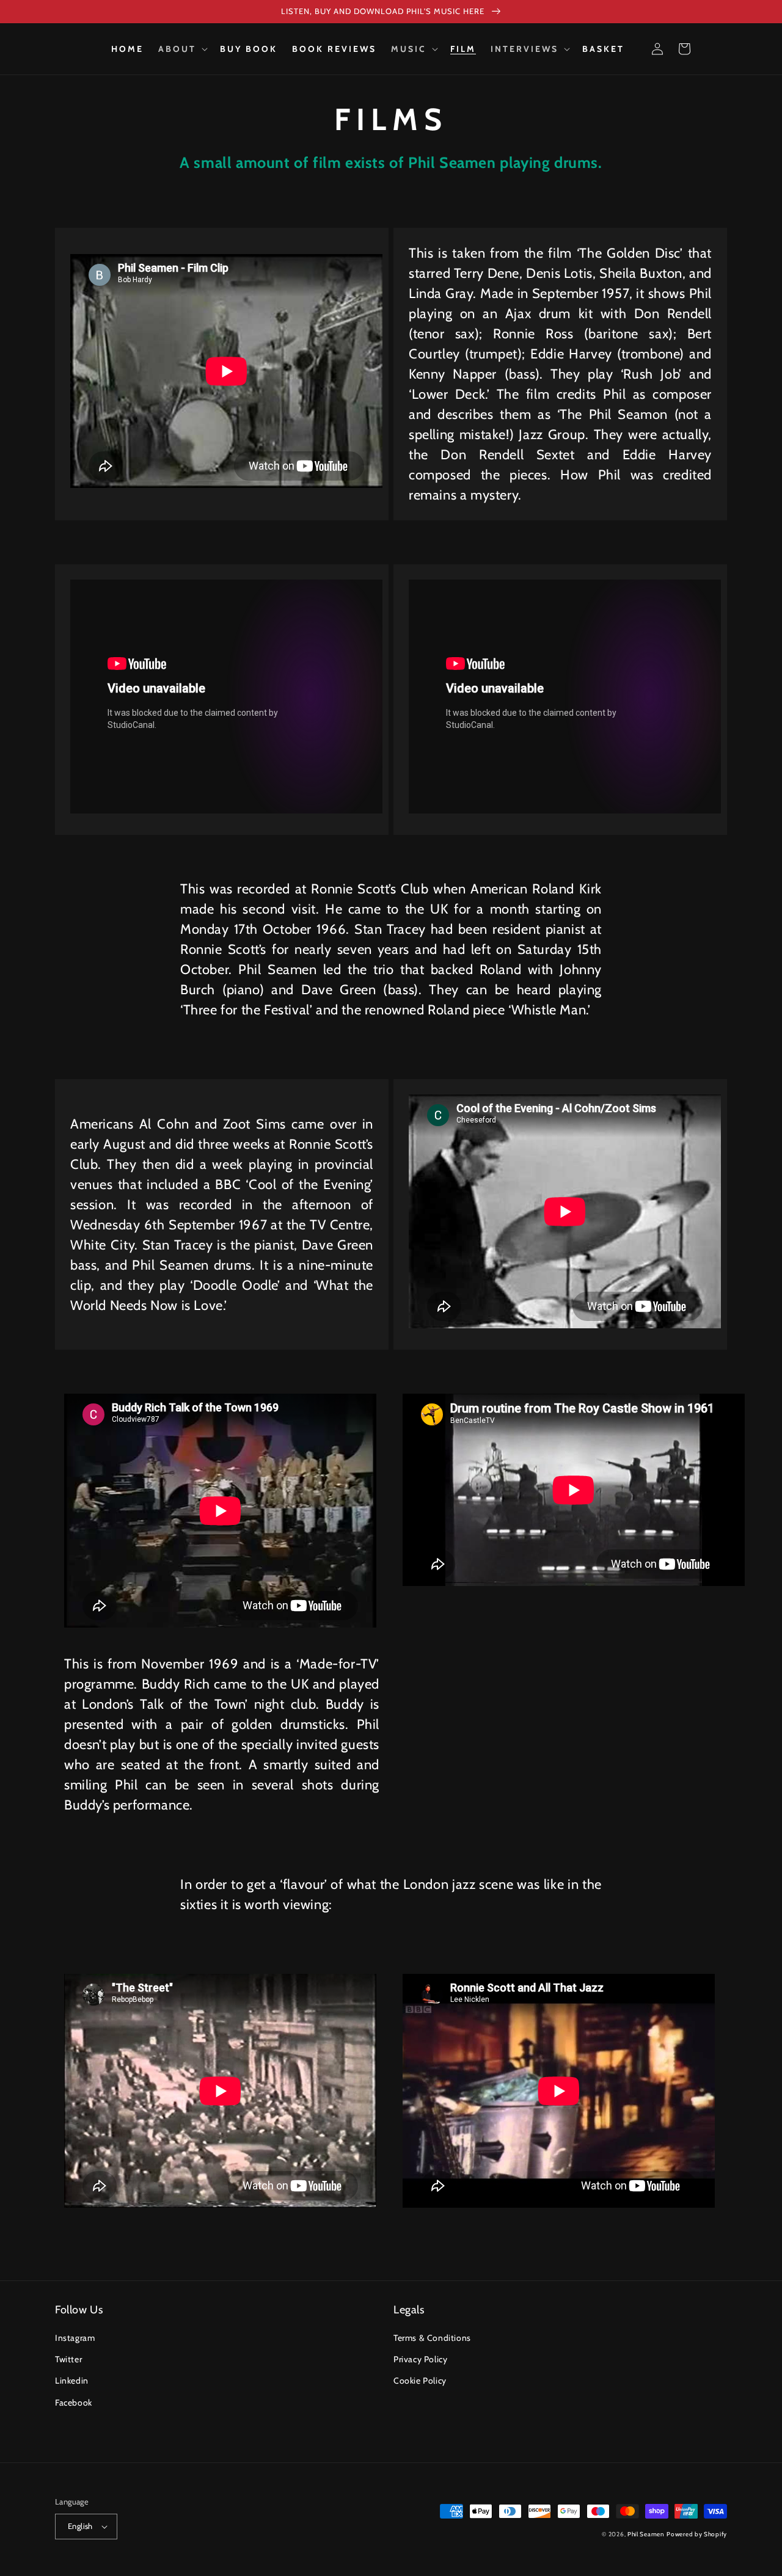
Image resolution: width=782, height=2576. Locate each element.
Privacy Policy (420, 2359)
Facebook (74, 2403)
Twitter (68, 2359)
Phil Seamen (646, 2534)
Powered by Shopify (697, 2534)
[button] (182, 49)
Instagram (75, 2338)
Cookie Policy (420, 2381)
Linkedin (72, 2381)
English (80, 2526)
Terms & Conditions (432, 2338)
